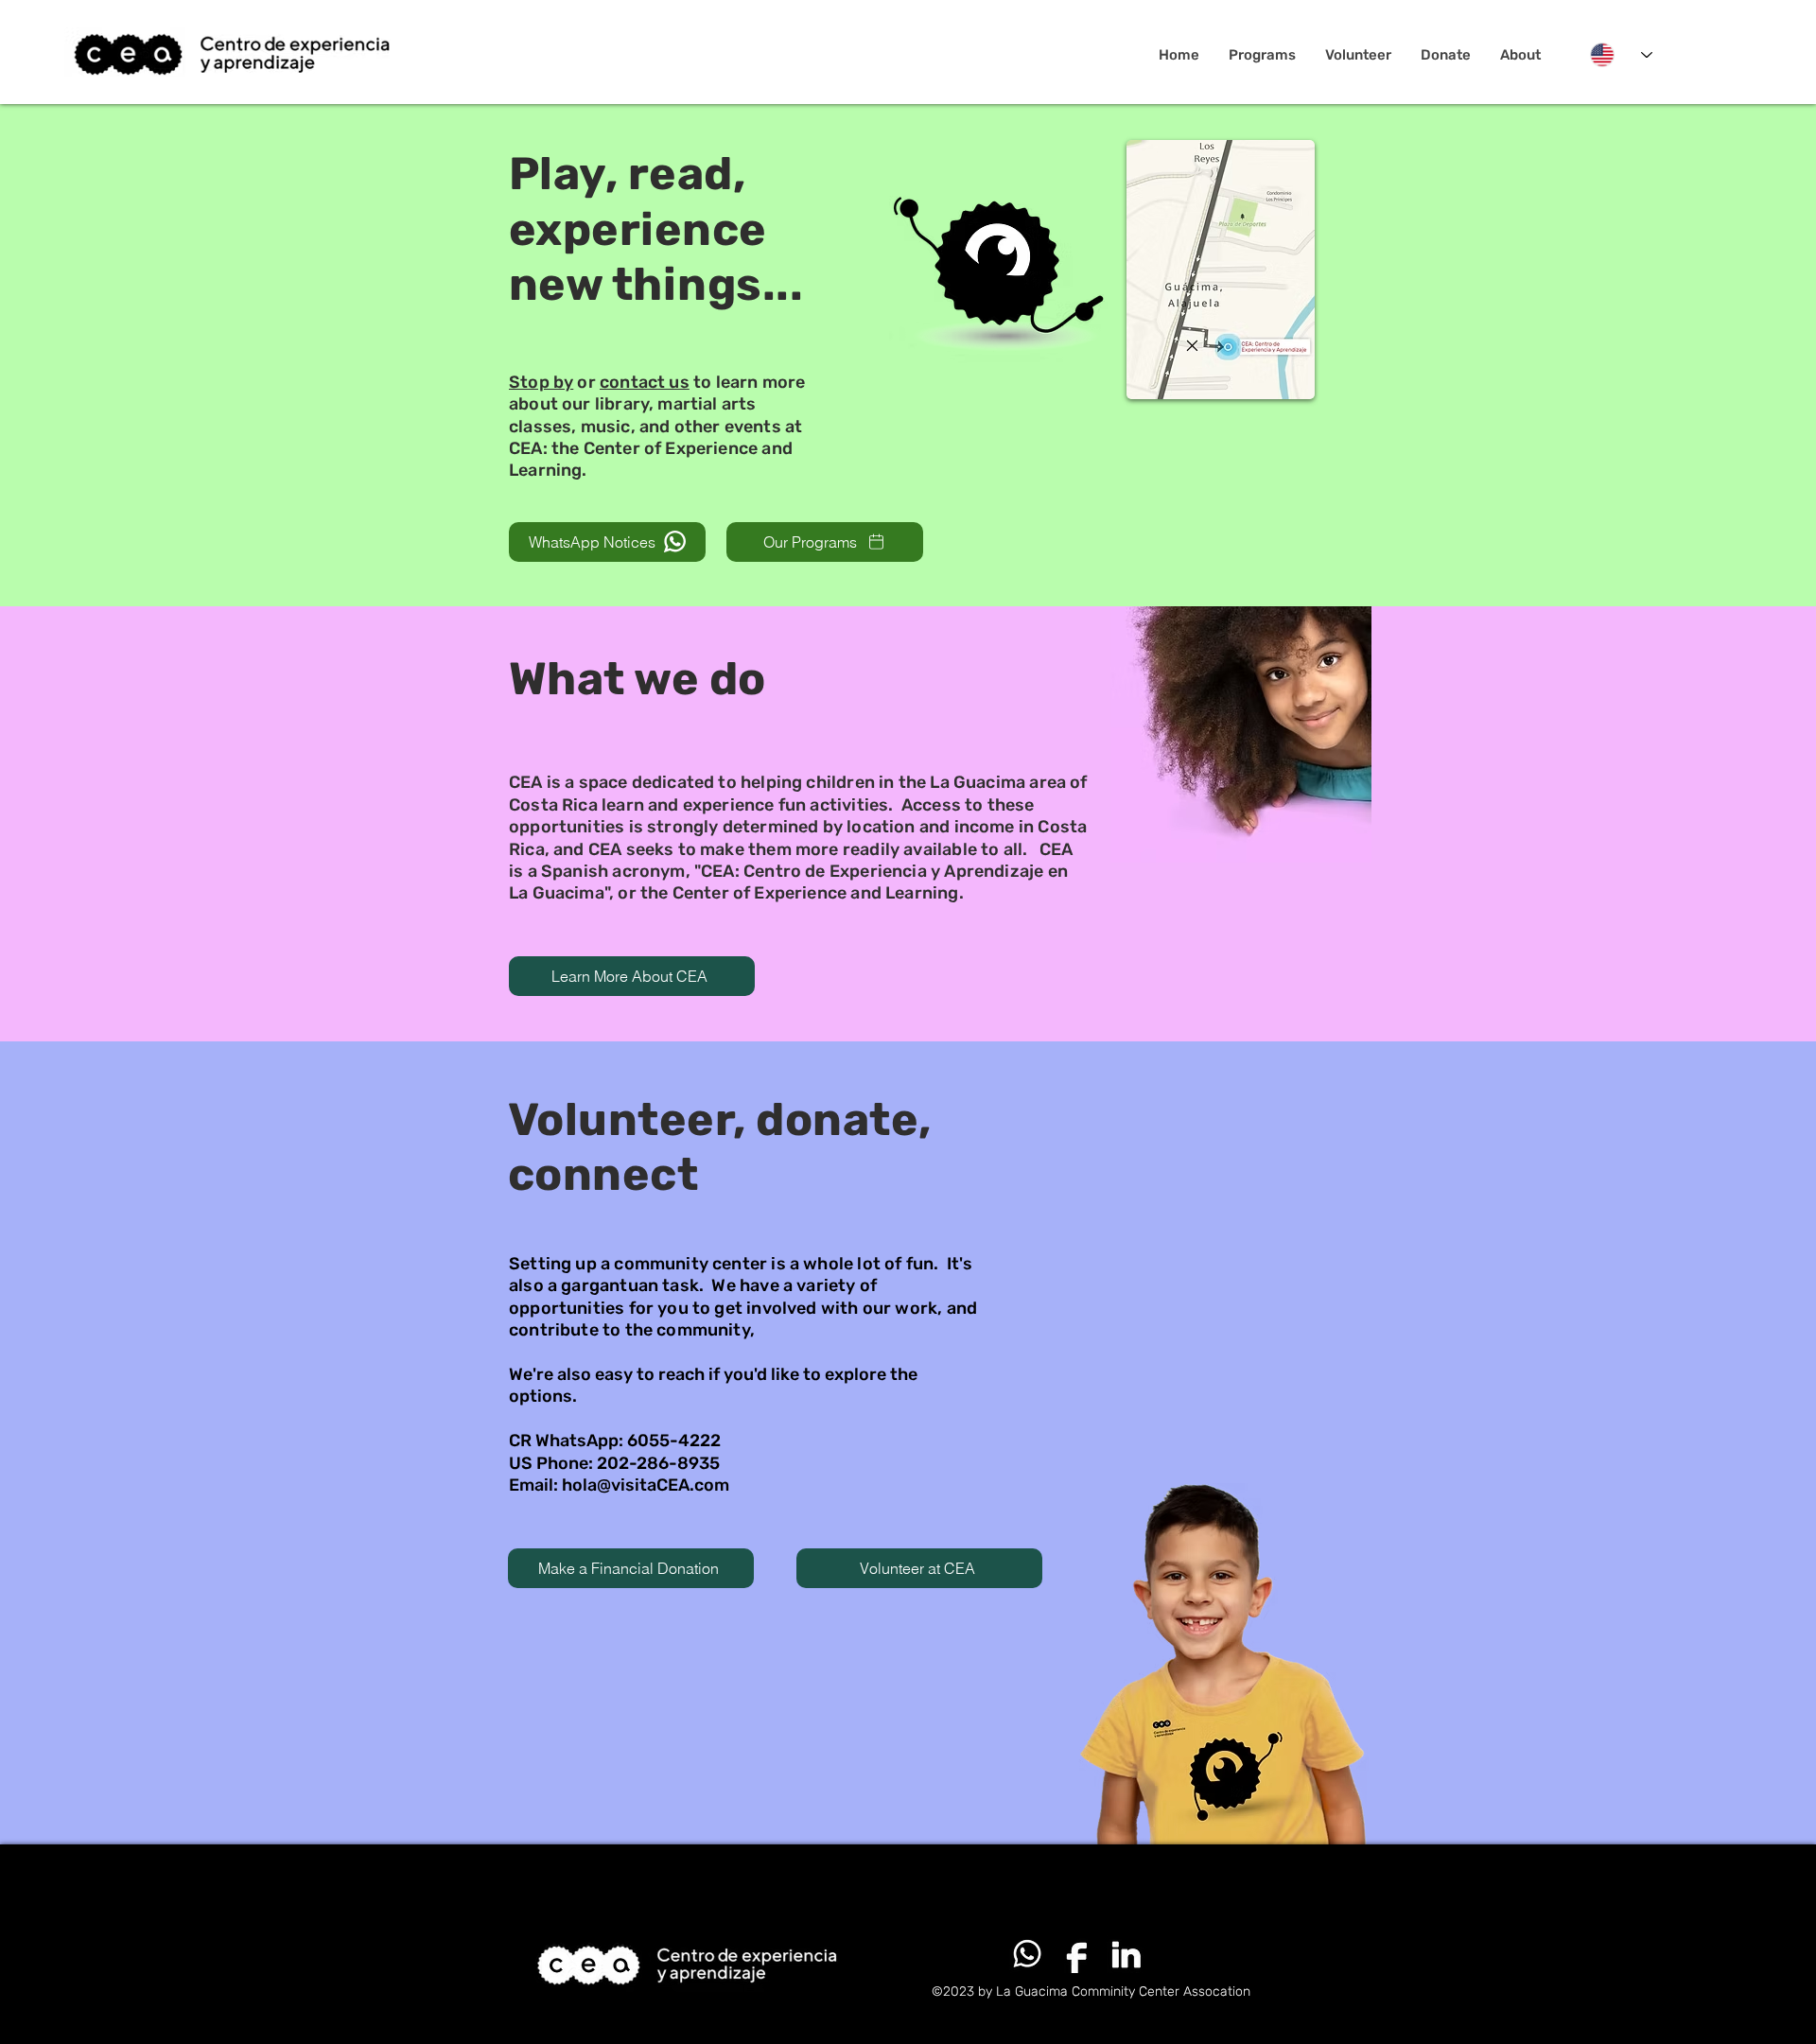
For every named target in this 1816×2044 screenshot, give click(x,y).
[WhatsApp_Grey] (1027, 1954)
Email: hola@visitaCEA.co (611, 1485)
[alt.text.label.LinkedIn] (1126, 1954)
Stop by (541, 382)
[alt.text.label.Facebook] (1076, 1954)
